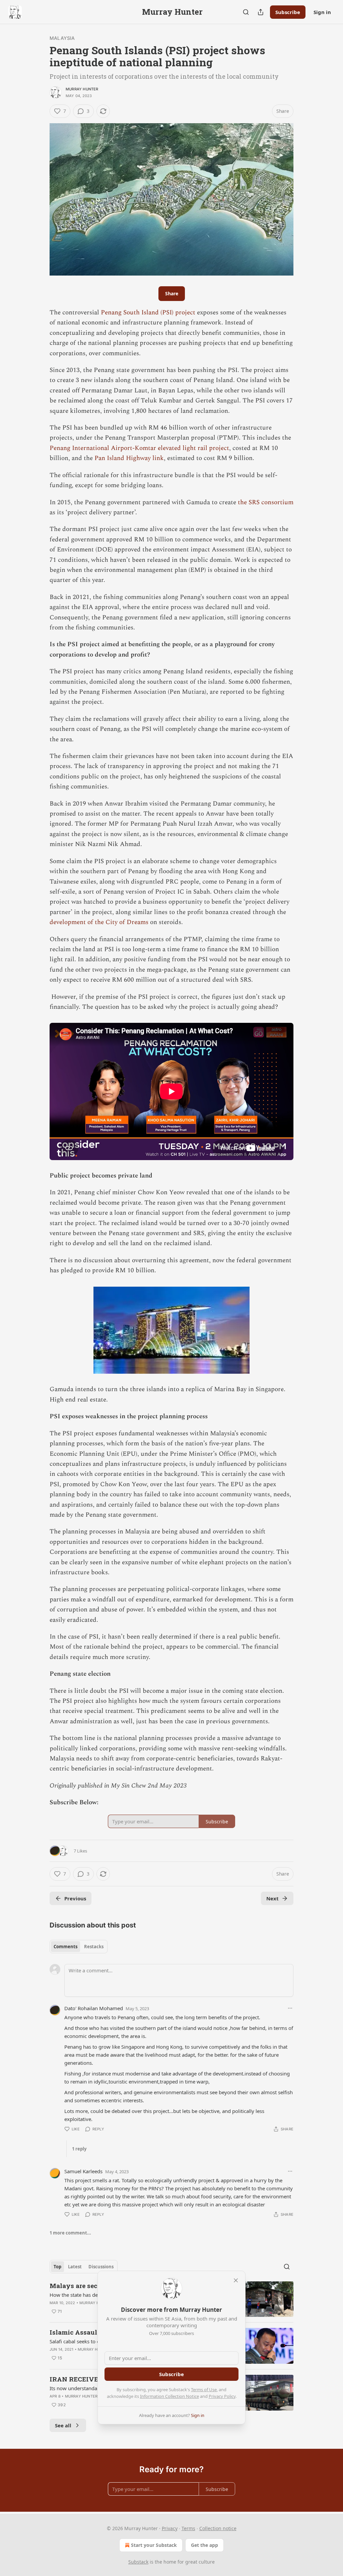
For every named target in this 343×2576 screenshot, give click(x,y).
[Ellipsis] (290, 2008)
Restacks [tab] (94, 1947)
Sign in (322, 12)
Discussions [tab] (101, 2267)
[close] (236, 2280)
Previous (75, 1898)
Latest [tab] (75, 2267)
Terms (188, 2528)
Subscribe (288, 12)
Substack (138, 2562)
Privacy (170, 2528)
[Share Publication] (261, 12)
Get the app (204, 2545)
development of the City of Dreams (99, 922)
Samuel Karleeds (83, 2171)
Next (272, 1898)
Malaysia (62, 38)
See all (63, 2425)
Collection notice (218, 2528)
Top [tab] (57, 2267)
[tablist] (79, 1947)
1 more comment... (70, 2233)
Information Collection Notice (169, 2396)
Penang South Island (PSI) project (148, 313)
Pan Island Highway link (129, 458)
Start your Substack (154, 2545)
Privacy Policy (222, 2396)
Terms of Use (204, 2390)
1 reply (79, 2149)
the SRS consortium (266, 502)
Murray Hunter (82, 89)
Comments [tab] (65, 1947)
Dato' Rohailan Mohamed (94, 2008)
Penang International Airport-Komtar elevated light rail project (139, 448)
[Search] (246, 12)
